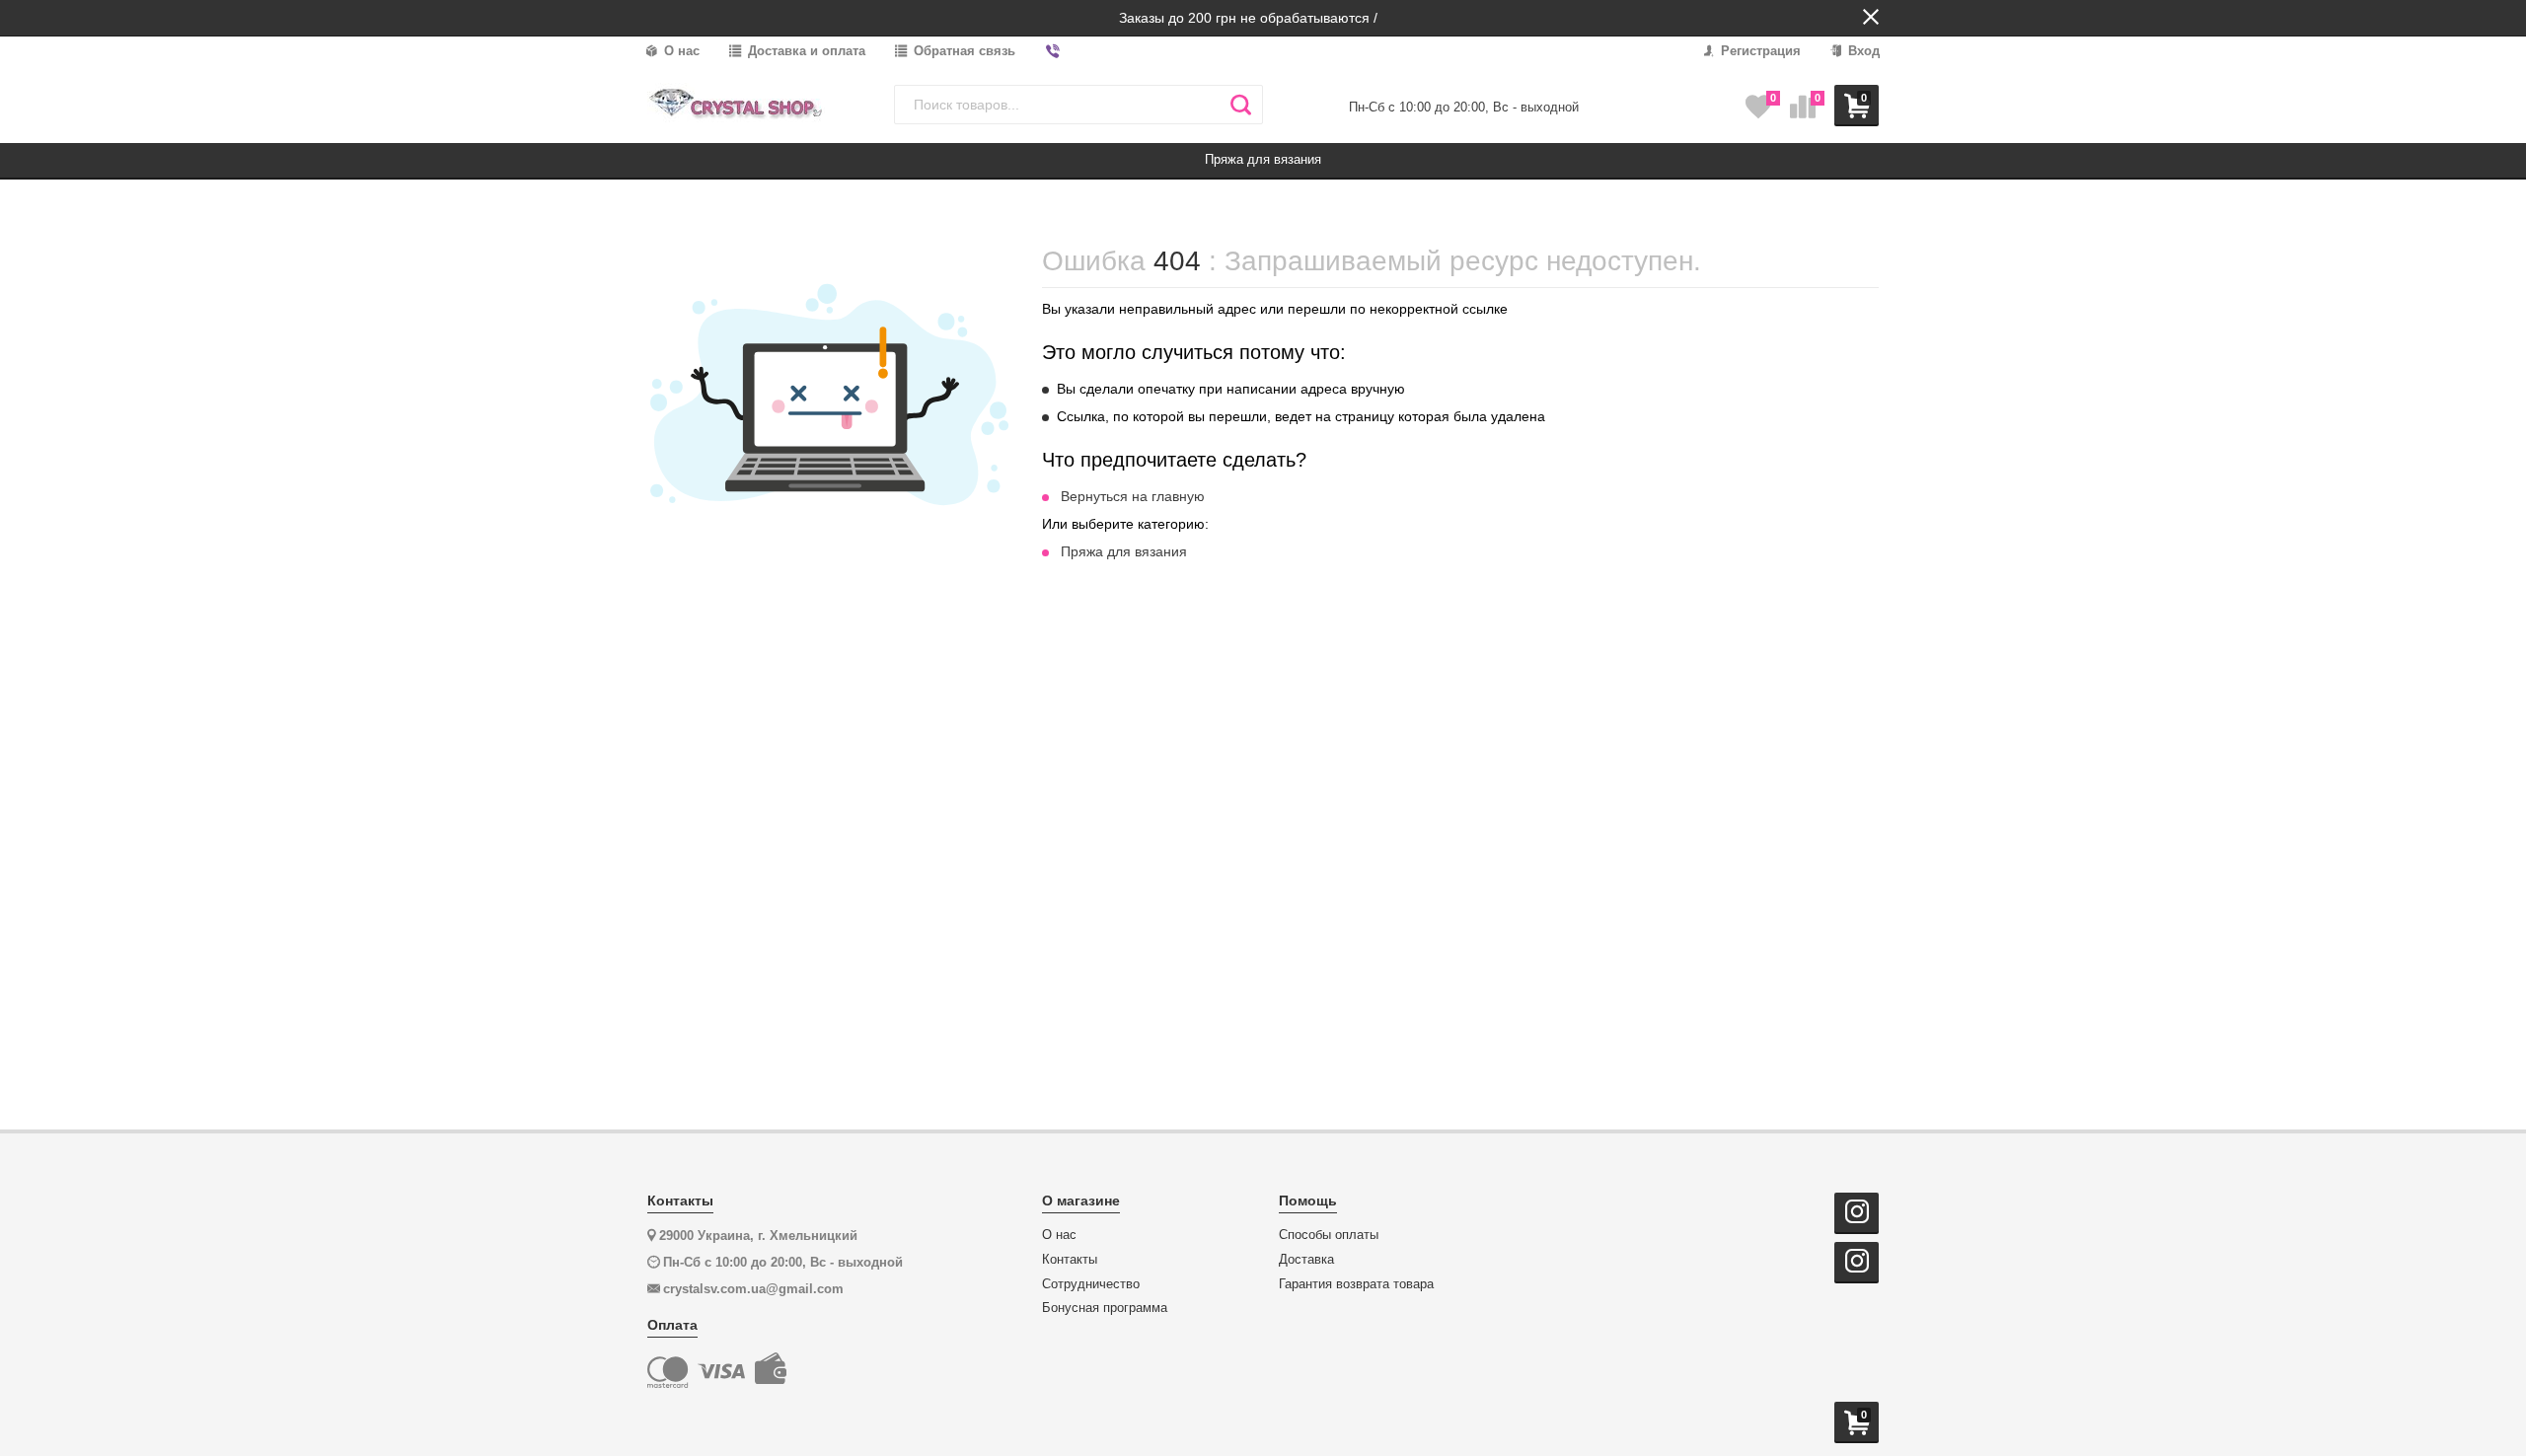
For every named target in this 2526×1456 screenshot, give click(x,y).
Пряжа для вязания (1124, 551)
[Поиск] (1241, 105)
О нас (680, 51)
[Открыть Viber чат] (1053, 52)
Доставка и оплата (805, 51)
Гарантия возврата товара (1356, 1284)
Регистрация (1759, 51)
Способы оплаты (1329, 1235)
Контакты (1070, 1260)
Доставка (1306, 1260)
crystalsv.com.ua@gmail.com (753, 1289)
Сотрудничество (1091, 1284)
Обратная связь (963, 51)
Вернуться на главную (1133, 496)
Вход (1862, 51)
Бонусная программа (1105, 1308)
